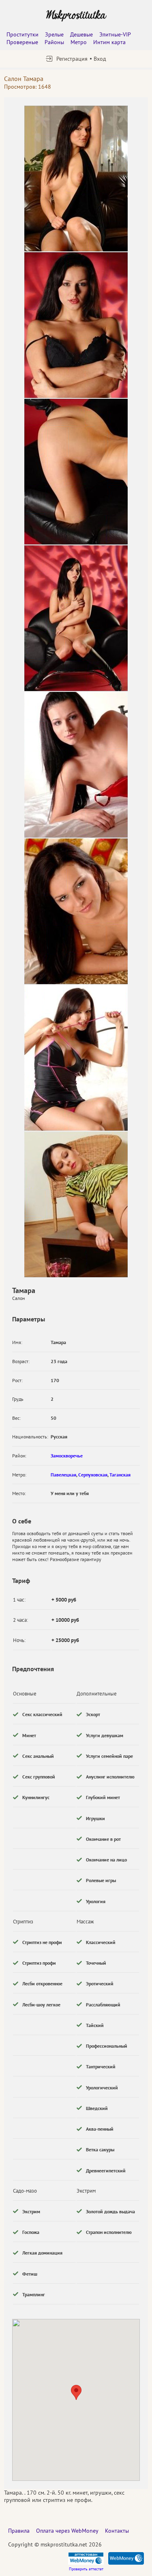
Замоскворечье (67, 1456)
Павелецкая (63, 1475)
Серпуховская (93, 1475)
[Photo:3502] (76, 472)
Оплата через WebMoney (67, 2531)
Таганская (120, 1475)
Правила (19, 2531)
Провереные (22, 42)
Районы (54, 42)
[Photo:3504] (76, 179)
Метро (79, 42)
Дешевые (81, 34)
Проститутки (22, 34)
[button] (76, 2392)
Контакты (117, 2531)
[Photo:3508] (76, 1204)
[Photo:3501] (76, 325)
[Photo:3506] (76, 911)
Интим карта (109, 42)
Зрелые (54, 34)
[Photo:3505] (76, 765)
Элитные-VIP (115, 34)
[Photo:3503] (76, 618)
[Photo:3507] (76, 1058)
